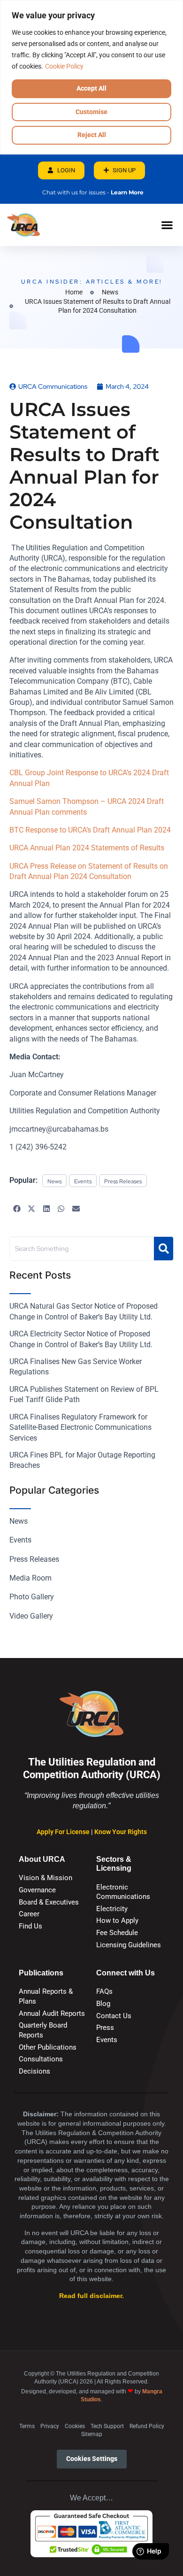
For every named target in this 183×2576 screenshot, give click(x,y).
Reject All (92, 135)
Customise (91, 112)
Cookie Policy (64, 66)
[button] (167, 225)
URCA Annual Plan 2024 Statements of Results (87, 848)
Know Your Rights (121, 1832)
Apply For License (64, 1832)
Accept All (91, 88)
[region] (91, 77)
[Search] (164, 1249)
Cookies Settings (92, 2459)
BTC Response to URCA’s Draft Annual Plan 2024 (90, 830)
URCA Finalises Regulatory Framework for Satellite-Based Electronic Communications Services (80, 1427)
